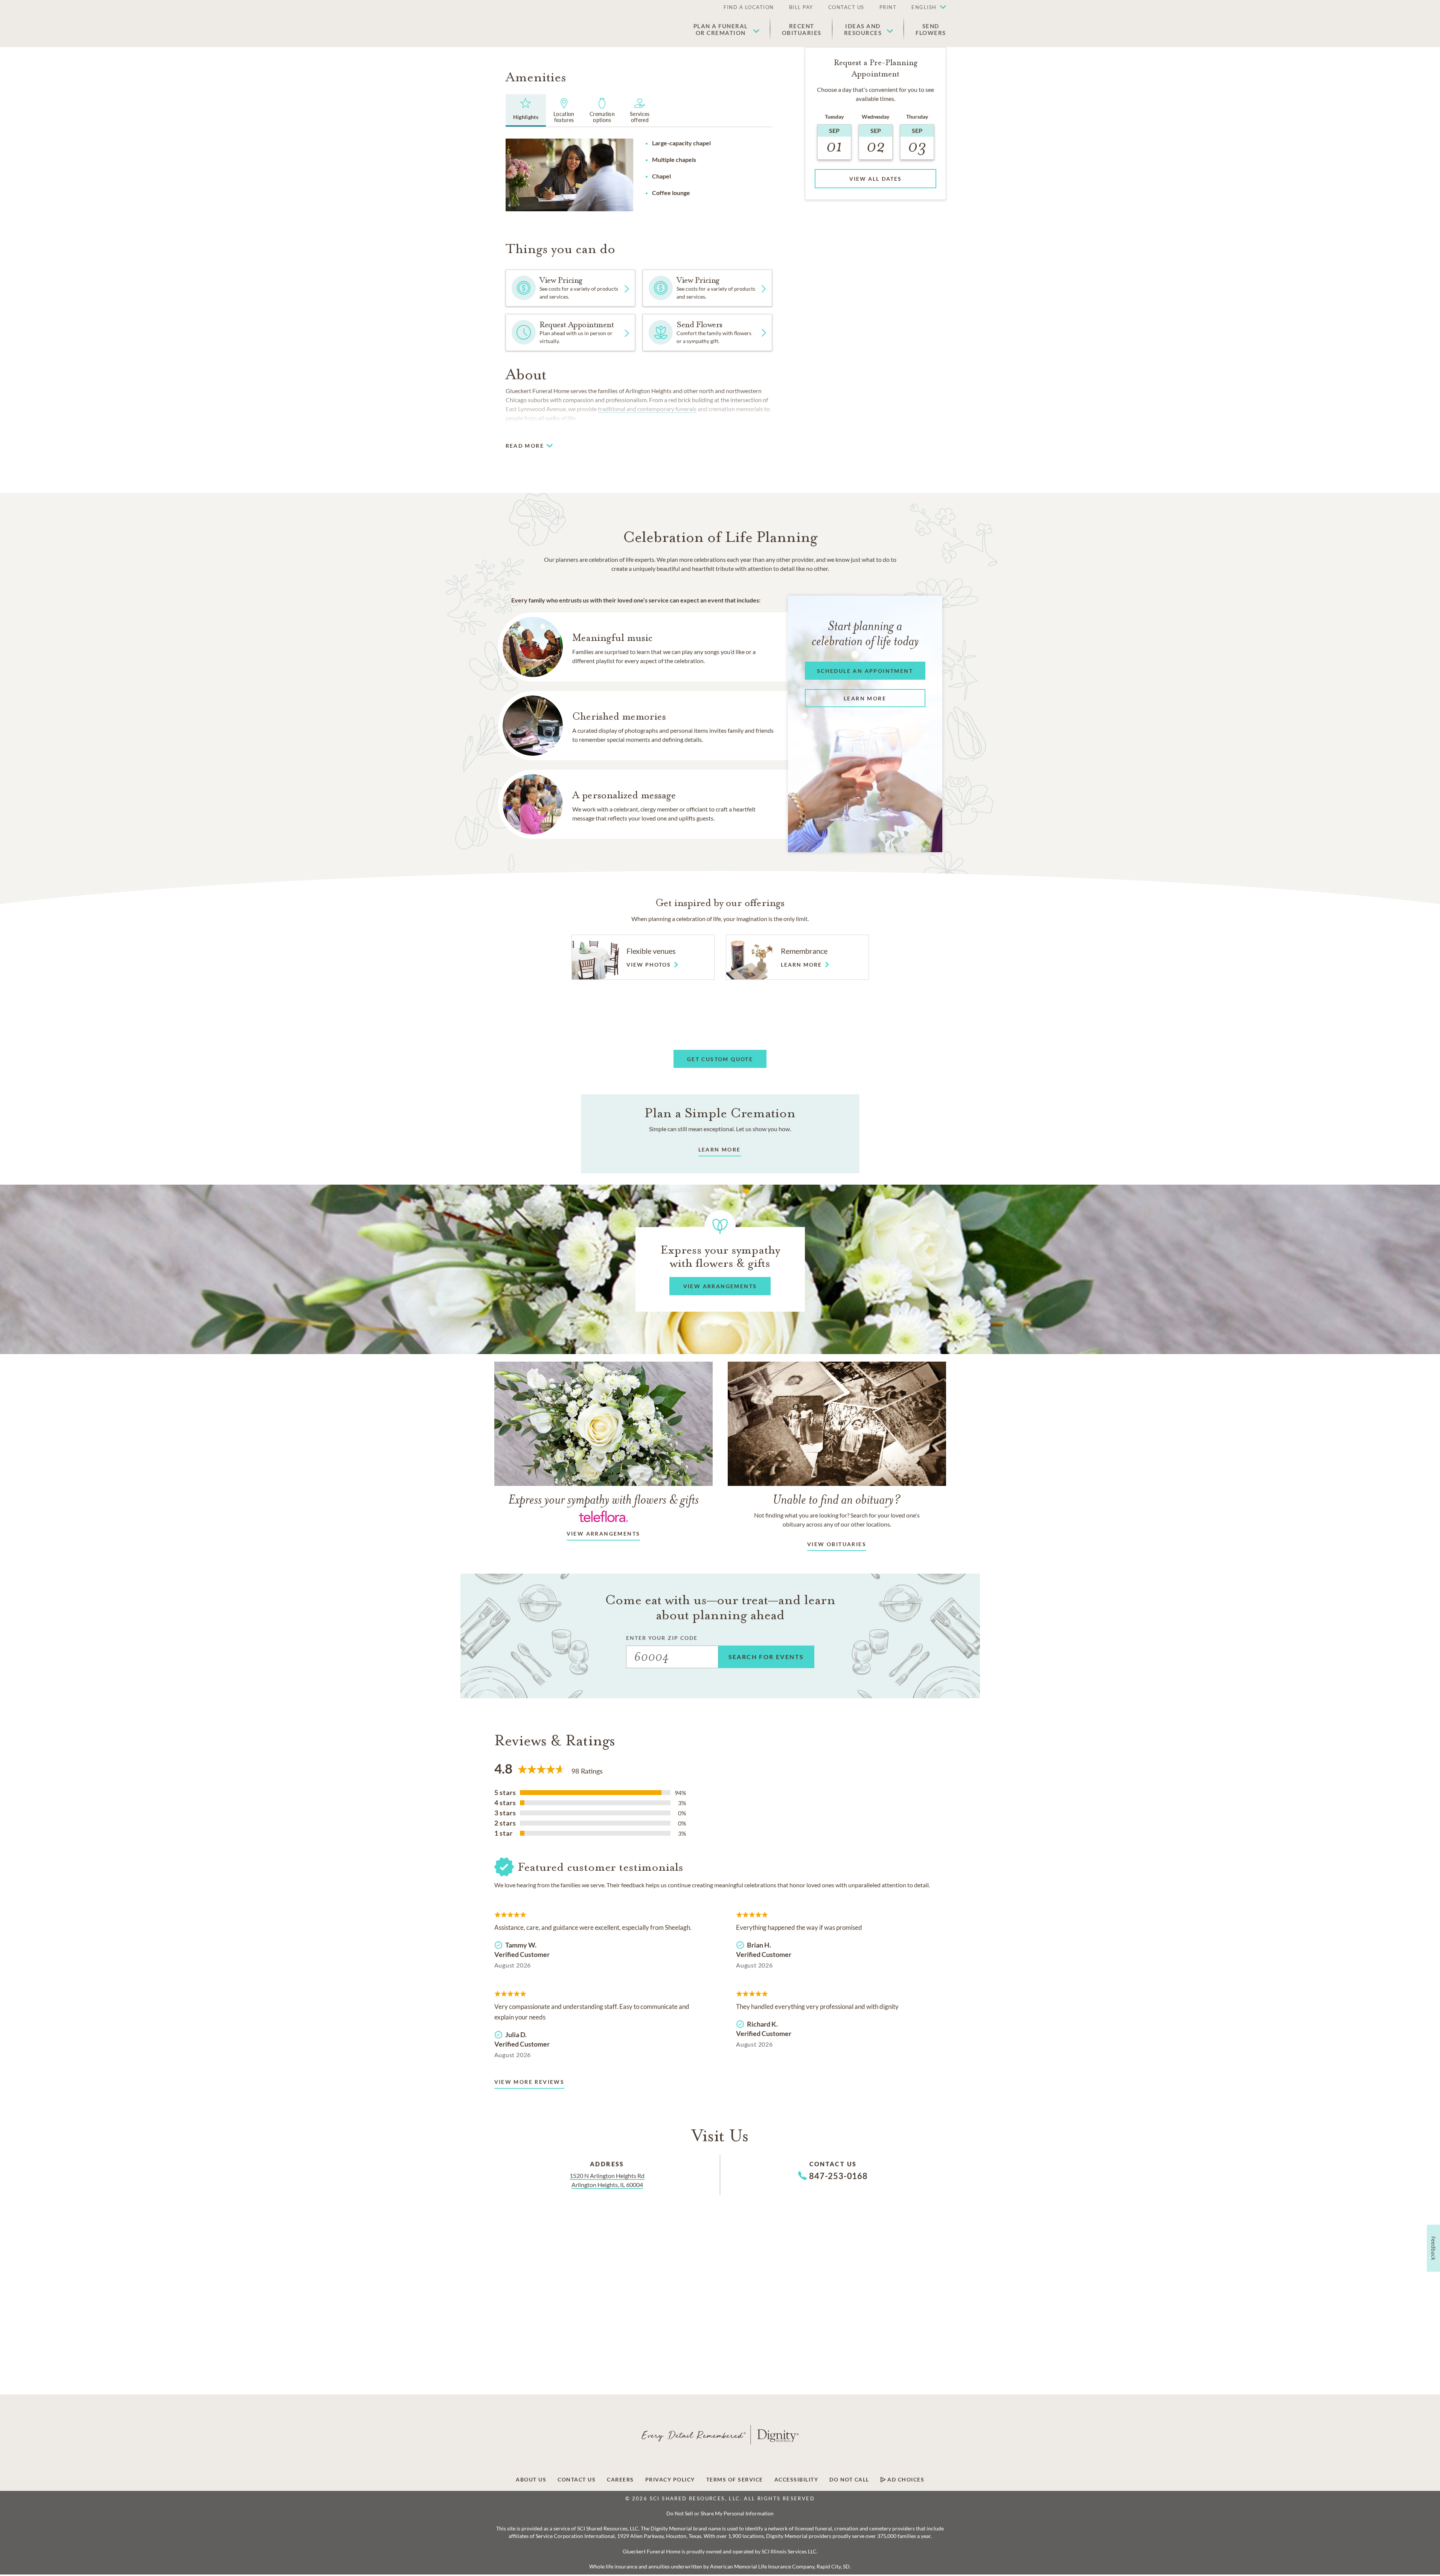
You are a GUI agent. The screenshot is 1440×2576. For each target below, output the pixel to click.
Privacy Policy (670, 2480)
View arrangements (603, 1534)
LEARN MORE (720, 1149)
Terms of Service (735, 2480)
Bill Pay (801, 7)
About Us (531, 2480)
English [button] (924, 7)
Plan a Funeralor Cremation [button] (721, 29)
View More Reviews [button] (530, 2082)
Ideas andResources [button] (863, 29)
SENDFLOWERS (931, 29)
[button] (925, 8)
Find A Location (749, 7)
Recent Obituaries (802, 29)
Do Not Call (849, 2480)
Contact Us (846, 7)
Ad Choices (905, 2480)
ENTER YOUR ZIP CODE (662, 1638)
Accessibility (796, 2480)
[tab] (526, 110)
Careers (620, 2480)
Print (888, 7)
